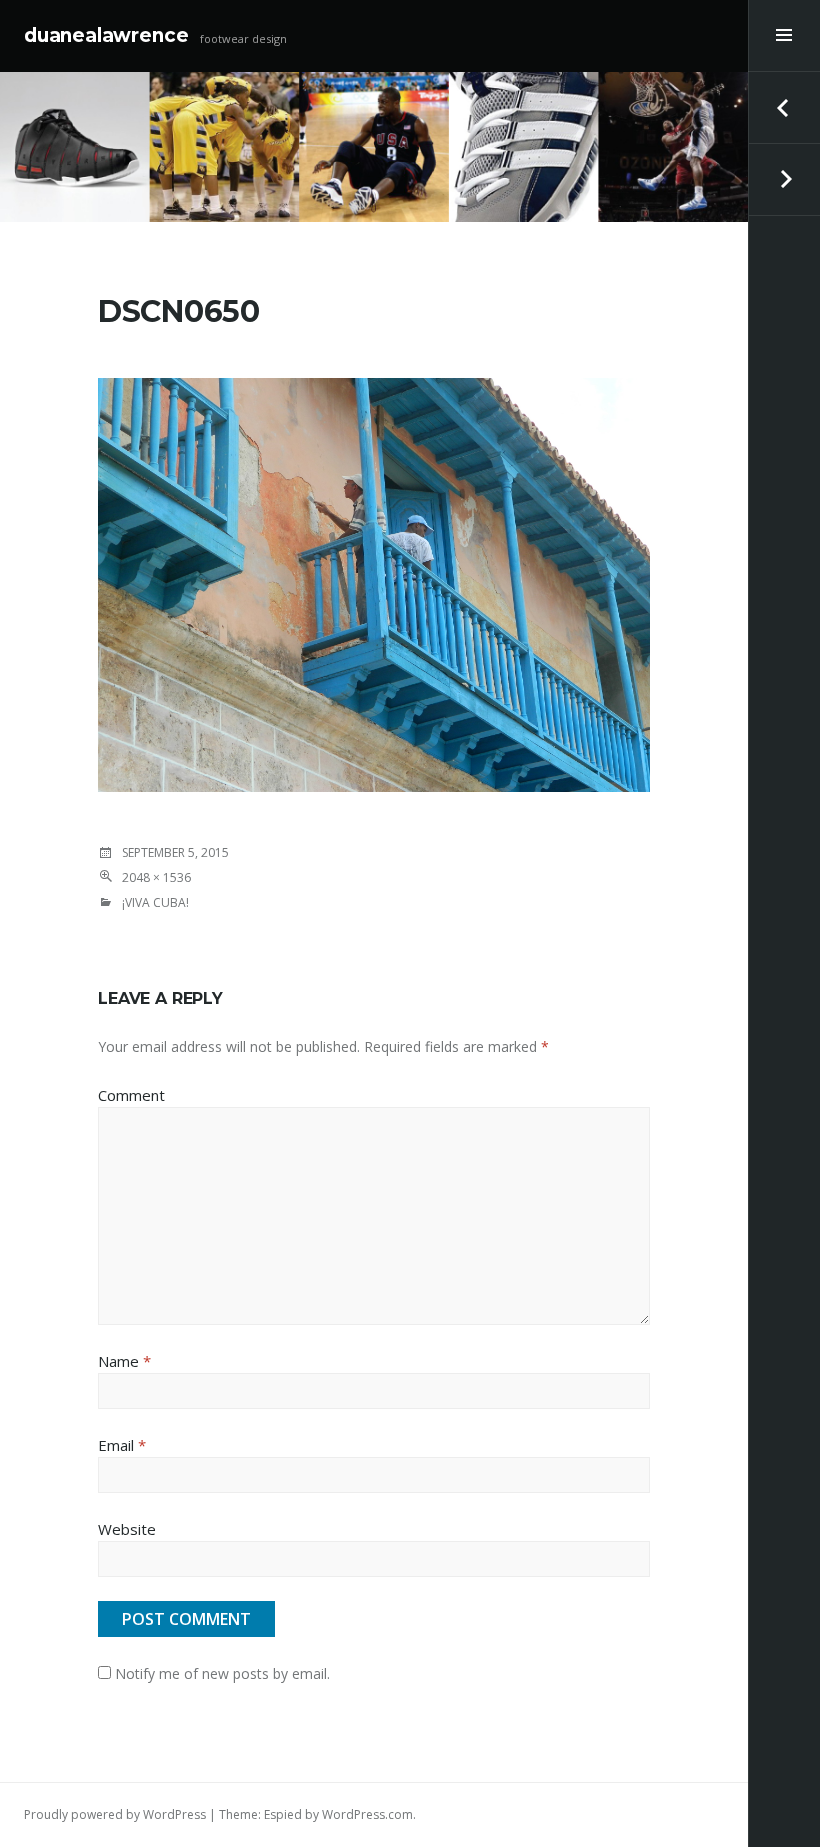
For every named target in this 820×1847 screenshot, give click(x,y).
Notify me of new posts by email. (222, 1673)
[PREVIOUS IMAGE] (784, 108)
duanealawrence (106, 35)
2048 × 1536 (156, 877)
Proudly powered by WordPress (115, 1814)
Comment (131, 1095)
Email (122, 1445)
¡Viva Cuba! (155, 902)
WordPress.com (367, 1814)
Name (124, 1361)
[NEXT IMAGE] (784, 180)
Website (127, 1529)
